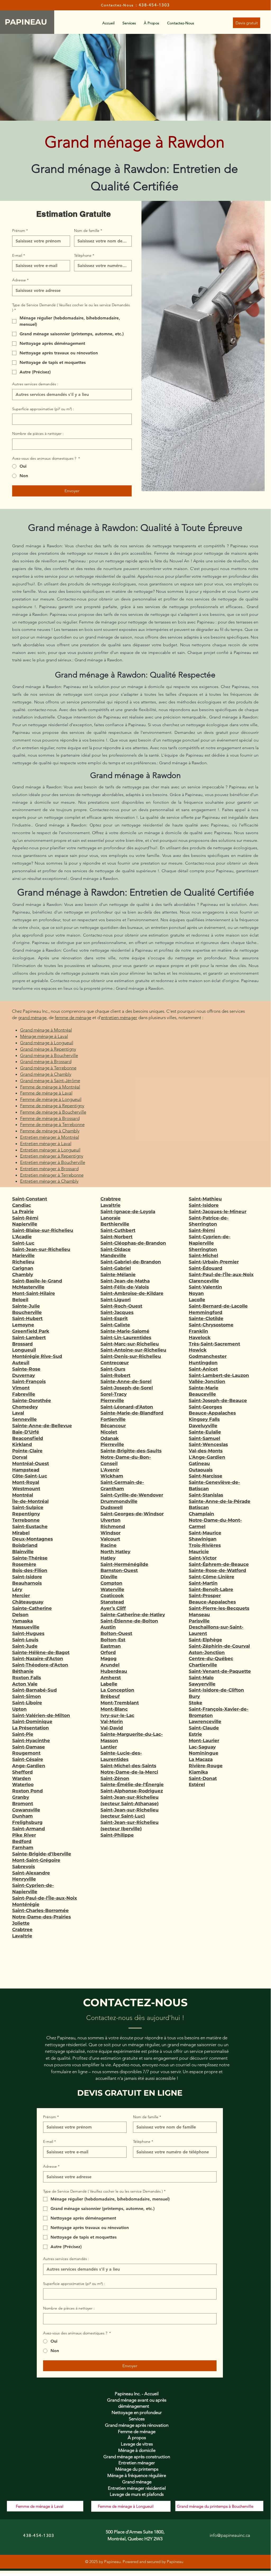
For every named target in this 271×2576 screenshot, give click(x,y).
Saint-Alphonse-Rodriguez (132, 1791)
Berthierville (115, 1224)
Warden (22, 1778)
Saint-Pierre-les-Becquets (219, 1608)
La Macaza (201, 1759)
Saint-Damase (29, 1747)
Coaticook (112, 1596)
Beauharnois (27, 1583)
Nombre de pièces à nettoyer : (38, 433)
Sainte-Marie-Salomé (125, 1331)
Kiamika (198, 1772)
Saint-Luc (23, 1243)
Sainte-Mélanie (118, 1275)
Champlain (201, 1514)
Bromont (23, 1804)
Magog (109, 1658)
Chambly (23, 1275)
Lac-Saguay (202, 1747)
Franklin (198, 1331)
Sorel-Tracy (114, 1394)
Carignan (23, 1268)
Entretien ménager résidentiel (137, 2488)
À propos (137, 2438)
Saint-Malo (201, 1678)
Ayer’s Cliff (113, 1608)
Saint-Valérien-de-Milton (41, 1715)
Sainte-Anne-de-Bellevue (42, 1426)
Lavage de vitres (137, 2444)
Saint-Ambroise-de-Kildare (132, 1293)
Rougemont (26, 1753)
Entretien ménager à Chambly (49, 1181)
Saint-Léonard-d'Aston (127, 1407)
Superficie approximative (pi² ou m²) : (43, 409)
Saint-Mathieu (205, 1199)
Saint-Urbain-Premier (214, 1262)
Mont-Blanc (114, 1709)
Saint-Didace (116, 1249)
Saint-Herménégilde (124, 1564)
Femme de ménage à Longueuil (51, 1099)
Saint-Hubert (27, 1318)
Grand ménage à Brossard (46, 1061)
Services (137, 2419)
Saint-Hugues (28, 1633)
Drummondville (119, 1501)
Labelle (109, 1684)
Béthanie (23, 1671)
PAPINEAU (27, 22)
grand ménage (32, 1018)
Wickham (112, 1476)
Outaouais (201, 1470)
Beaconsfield (28, 1438)
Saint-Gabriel (116, 1268)
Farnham (23, 1847)
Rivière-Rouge (206, 1766)
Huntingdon (203, 1363)
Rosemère (24, 1564)
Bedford (22, 1841)
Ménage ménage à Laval (44, 1036)
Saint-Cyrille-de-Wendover (132, 1495)
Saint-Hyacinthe (31, 1741)
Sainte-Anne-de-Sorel (126, 1381)
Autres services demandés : (35, 384)
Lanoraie (111, 1218)
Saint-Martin (203, 1583)
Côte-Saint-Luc (30, 1476)
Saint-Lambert (29, 1337)
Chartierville (203, 1665)
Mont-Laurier (204, 1741)
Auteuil (21, 1363)
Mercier (21, 1596)
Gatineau (199, 1463)
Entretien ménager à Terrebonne (52, 1175)
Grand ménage (137, 2482)
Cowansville (26, 1810)
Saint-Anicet (203, 1369)
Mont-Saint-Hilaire (34, 1293)
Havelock (200, 1337)
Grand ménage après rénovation (137, 2425)
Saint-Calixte (115, 1325)
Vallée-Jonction (207, 1381)
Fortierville (113, 1419)
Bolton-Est (113, 1640)
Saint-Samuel (205, 1438)
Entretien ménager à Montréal (50, 1137)
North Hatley (115, 1552)
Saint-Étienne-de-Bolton (129, 1621)
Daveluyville (203, 1426)
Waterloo (23, 1784)
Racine (109, 1545)
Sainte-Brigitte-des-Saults (131, 1451)
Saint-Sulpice (28, 1507)
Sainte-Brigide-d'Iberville (42, 1854)
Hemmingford (206, 1312)
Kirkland (22, 1444)
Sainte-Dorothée (32, 1400)
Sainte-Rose (26, 1369)
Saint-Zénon (115, 1778)
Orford (108, 1652)
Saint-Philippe (117, 1835)
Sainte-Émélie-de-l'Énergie (132, 1784)
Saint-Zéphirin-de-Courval (219, 1646)
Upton (19, 1709)
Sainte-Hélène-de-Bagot (41, 1652)
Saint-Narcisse (206, 1476)
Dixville (109, 1577)
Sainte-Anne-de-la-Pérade (220, 1501)
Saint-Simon (27, 1696)
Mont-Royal (26, 1482)
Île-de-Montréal (30, 1501)
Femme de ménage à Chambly (50, 1131)
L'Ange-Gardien (207, 1457)
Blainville (23, 1552)
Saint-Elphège (205, 1640)
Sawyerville (202, 1684)
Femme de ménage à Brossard (50, 1118)
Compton (111, 1583)
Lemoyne (23, 1325)
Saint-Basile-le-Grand (37, 1281)
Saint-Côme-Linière (212, 1577)
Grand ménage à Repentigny (48, 1049)
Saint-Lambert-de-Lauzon (219, 1375)
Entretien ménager (137, 2463)
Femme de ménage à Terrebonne (52, 1124)
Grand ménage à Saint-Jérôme (50, 1081)
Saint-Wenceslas (208, 1444)
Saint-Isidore (27, 1577)
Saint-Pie (23, 1734)
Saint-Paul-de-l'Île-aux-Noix (45, 1898)
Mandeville (113, 1255)
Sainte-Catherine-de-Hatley (133, 1615)
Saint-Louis (25, 1640)
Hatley (108, 1558)
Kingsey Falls (204, 1419)
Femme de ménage (137, 2432)
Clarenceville (204, 1281)
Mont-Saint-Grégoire (36, 1860)
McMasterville (28, 1287)
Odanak (110, 1438)
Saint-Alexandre (31, 1873)
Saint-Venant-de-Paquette (220, 1671)
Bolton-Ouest (116, 1633)
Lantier (109, 1747)
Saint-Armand (29, 1829)
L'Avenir (110, 1470)
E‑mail (19, 255)
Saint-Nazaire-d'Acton (38, 1658)
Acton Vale (25, 1684)
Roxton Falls (27, 1678)
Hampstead (26, 1470)
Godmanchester (208, 1356)
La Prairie (23, 1212)
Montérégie (26, 1904)
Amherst (111, 1678)
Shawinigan (203, 1539)
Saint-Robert (115, 1375)
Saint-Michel (203, 1255)
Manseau (199, 1615)
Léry (17, 1589)
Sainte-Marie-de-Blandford (132, 1413)
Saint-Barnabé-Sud (35, 1690)
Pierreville (112, 1400)
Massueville (26, 1627)
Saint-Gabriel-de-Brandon (131, 1262)
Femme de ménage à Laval (46, 1093)
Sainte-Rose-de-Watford (217, 1570)
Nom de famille (88, 231)
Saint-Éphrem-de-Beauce (219, 1564)
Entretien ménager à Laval (46, 1144)
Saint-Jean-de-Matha (125, 1281)
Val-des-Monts (206, 1451)
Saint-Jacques (117, 1312)
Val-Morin (112, 1721)
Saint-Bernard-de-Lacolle (218, 1306)
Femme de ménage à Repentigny (52, 1106)
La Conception (117, 1690)
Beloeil (20, 1300)
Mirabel (21, 1533)
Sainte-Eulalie (205, 1432)
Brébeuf (110, 1696)
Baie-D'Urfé (26, 1432)
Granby (21, 1797)
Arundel (110, 1665)
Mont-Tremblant (120, 1703)
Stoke (196, 1703)
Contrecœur (115, 1363)
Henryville (24, 1879)
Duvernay (24, 1375)
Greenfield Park (31, 1331)
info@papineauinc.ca (230, 2535)
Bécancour (113, 1426)
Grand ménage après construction (137, 2457)
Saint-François (29, 1381)
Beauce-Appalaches (212, 1413)
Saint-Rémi (25, 1218)
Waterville (112, 1589)
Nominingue (204, 1753)
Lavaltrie (22, 1936)
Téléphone (84, 255)
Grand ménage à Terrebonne (48, 1068)
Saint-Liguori (116, 1300)
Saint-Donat (203, 1778)
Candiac (22, 1205)
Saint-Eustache (30, 1526)
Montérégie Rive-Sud (37, 1356)
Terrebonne (26, 1520)
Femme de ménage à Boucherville (53, 1112)
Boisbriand (25, 1545)
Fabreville (24, 1394)
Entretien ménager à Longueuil (50, 1150)
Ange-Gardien (29, 1766)
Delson (20, 1615)
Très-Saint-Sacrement (214, 1344)
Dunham (22, 1816)
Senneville (24, 1419)
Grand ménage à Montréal (46, 1030)
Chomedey (25, 1407)
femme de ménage (73, 1018)
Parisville (199, 1621)
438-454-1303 (154, 5)
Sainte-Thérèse (30, 1558)
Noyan (196, 1293)
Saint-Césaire (28, 1759)
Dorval (20, 1457)
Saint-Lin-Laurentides (126, 1337)
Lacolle (197, 1300)
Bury (194, 1696)
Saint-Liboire (27, 1703)
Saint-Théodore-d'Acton (40, 1665)
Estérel (197, 1784)
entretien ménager (119, 1018)
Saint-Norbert (116, 1237)
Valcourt (110, 1539)
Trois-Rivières (205, 1545)
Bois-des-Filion (30, 1570)
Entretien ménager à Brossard (49, 1169)
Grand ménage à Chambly (46, 1074)
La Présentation (31, 1728)
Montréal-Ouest (31, 1463)
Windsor (111, 1533)
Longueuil (24, 1350)
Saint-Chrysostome (211, 1325)
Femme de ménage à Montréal (50, 1087)
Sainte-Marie (204, 1388)
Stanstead (112, 1602)
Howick (198, 1350)
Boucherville (27, 1312)
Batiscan (199, 1507)
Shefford (22, 1772)
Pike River (24, 1835)
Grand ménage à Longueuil (47, 1043)
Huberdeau (114, 1671)
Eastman (111, 1646)
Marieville (23, 1255)
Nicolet (109, 1432)
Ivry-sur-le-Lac (117, 1715)
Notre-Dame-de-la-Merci (129, 1772)
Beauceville (202, 1394)
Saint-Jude (25, 1646)
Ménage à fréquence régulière (137, 2475)
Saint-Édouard (206, 1268)
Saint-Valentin (205, 1287)
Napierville (25, 1224)
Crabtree (22, 1929)
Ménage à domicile (137, 2450)
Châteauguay (28, 1602)
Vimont (21, 1388)
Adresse (20, 280)
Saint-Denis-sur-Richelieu (131, 1356)
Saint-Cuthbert (118, 1230)
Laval (18, 1413)
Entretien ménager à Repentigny (52, 1156)
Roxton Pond (27, 1791)
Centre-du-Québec (211, 1658)
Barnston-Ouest (119, 1570)
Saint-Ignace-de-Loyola (128, 1212)
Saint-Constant (30, 1199)
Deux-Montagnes (33, 1539)
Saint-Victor (203, 1558)
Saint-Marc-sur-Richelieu (130, 1344)
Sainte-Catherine (32, 1608)
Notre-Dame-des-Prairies (42, 1917)
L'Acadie (22, 1237)
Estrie (195, 1734)
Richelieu (23, 1262)
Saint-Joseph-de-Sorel (127, 1388)
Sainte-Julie (26, 1306)
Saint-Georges (205, 1407)
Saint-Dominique (32, 1721)
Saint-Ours (113, 1369)
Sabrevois (24, 1867)
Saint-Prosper (205, 1596)
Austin (108, 1627)
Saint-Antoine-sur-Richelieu (133, 1350)
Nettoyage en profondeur (137, 2412)
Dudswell (112, 1507)
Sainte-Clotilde (206, 1318)
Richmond (113, 1526)
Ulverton (111, 1520)
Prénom (20, 231)
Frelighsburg (27, 1822)
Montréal (23, 1495)
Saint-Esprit (114, 1318)
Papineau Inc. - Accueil (137, 2394)
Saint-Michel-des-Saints (128, 1766)
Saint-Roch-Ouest (121, 1306)
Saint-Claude (204, 1728)
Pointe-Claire (27, 1451)
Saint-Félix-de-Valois (125, 1287)
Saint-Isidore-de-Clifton (216, 1690)
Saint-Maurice (205, 1533)
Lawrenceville (205, 1721)
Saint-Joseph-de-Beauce (218, 1400)
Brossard (22, 1344)
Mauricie (199, 1552)
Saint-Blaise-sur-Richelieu (43, 1230)
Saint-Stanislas (206, 1495)
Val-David (112, 1728)
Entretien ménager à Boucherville (53, 1162)
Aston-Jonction (207, 1652)
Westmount (26, 1489)
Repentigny (26, 1514)
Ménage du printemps (137, 2469)
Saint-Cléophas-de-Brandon (133, 1243)
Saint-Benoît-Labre (211, 1589)
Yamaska (22, 1621)
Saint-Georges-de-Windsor (132, 1514)
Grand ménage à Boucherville (49, 1055)
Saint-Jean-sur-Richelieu (41, 1249)
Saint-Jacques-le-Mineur (218, 1212)
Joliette (21, 1923)
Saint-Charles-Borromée (40, 1910)
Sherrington (203, 1249)
